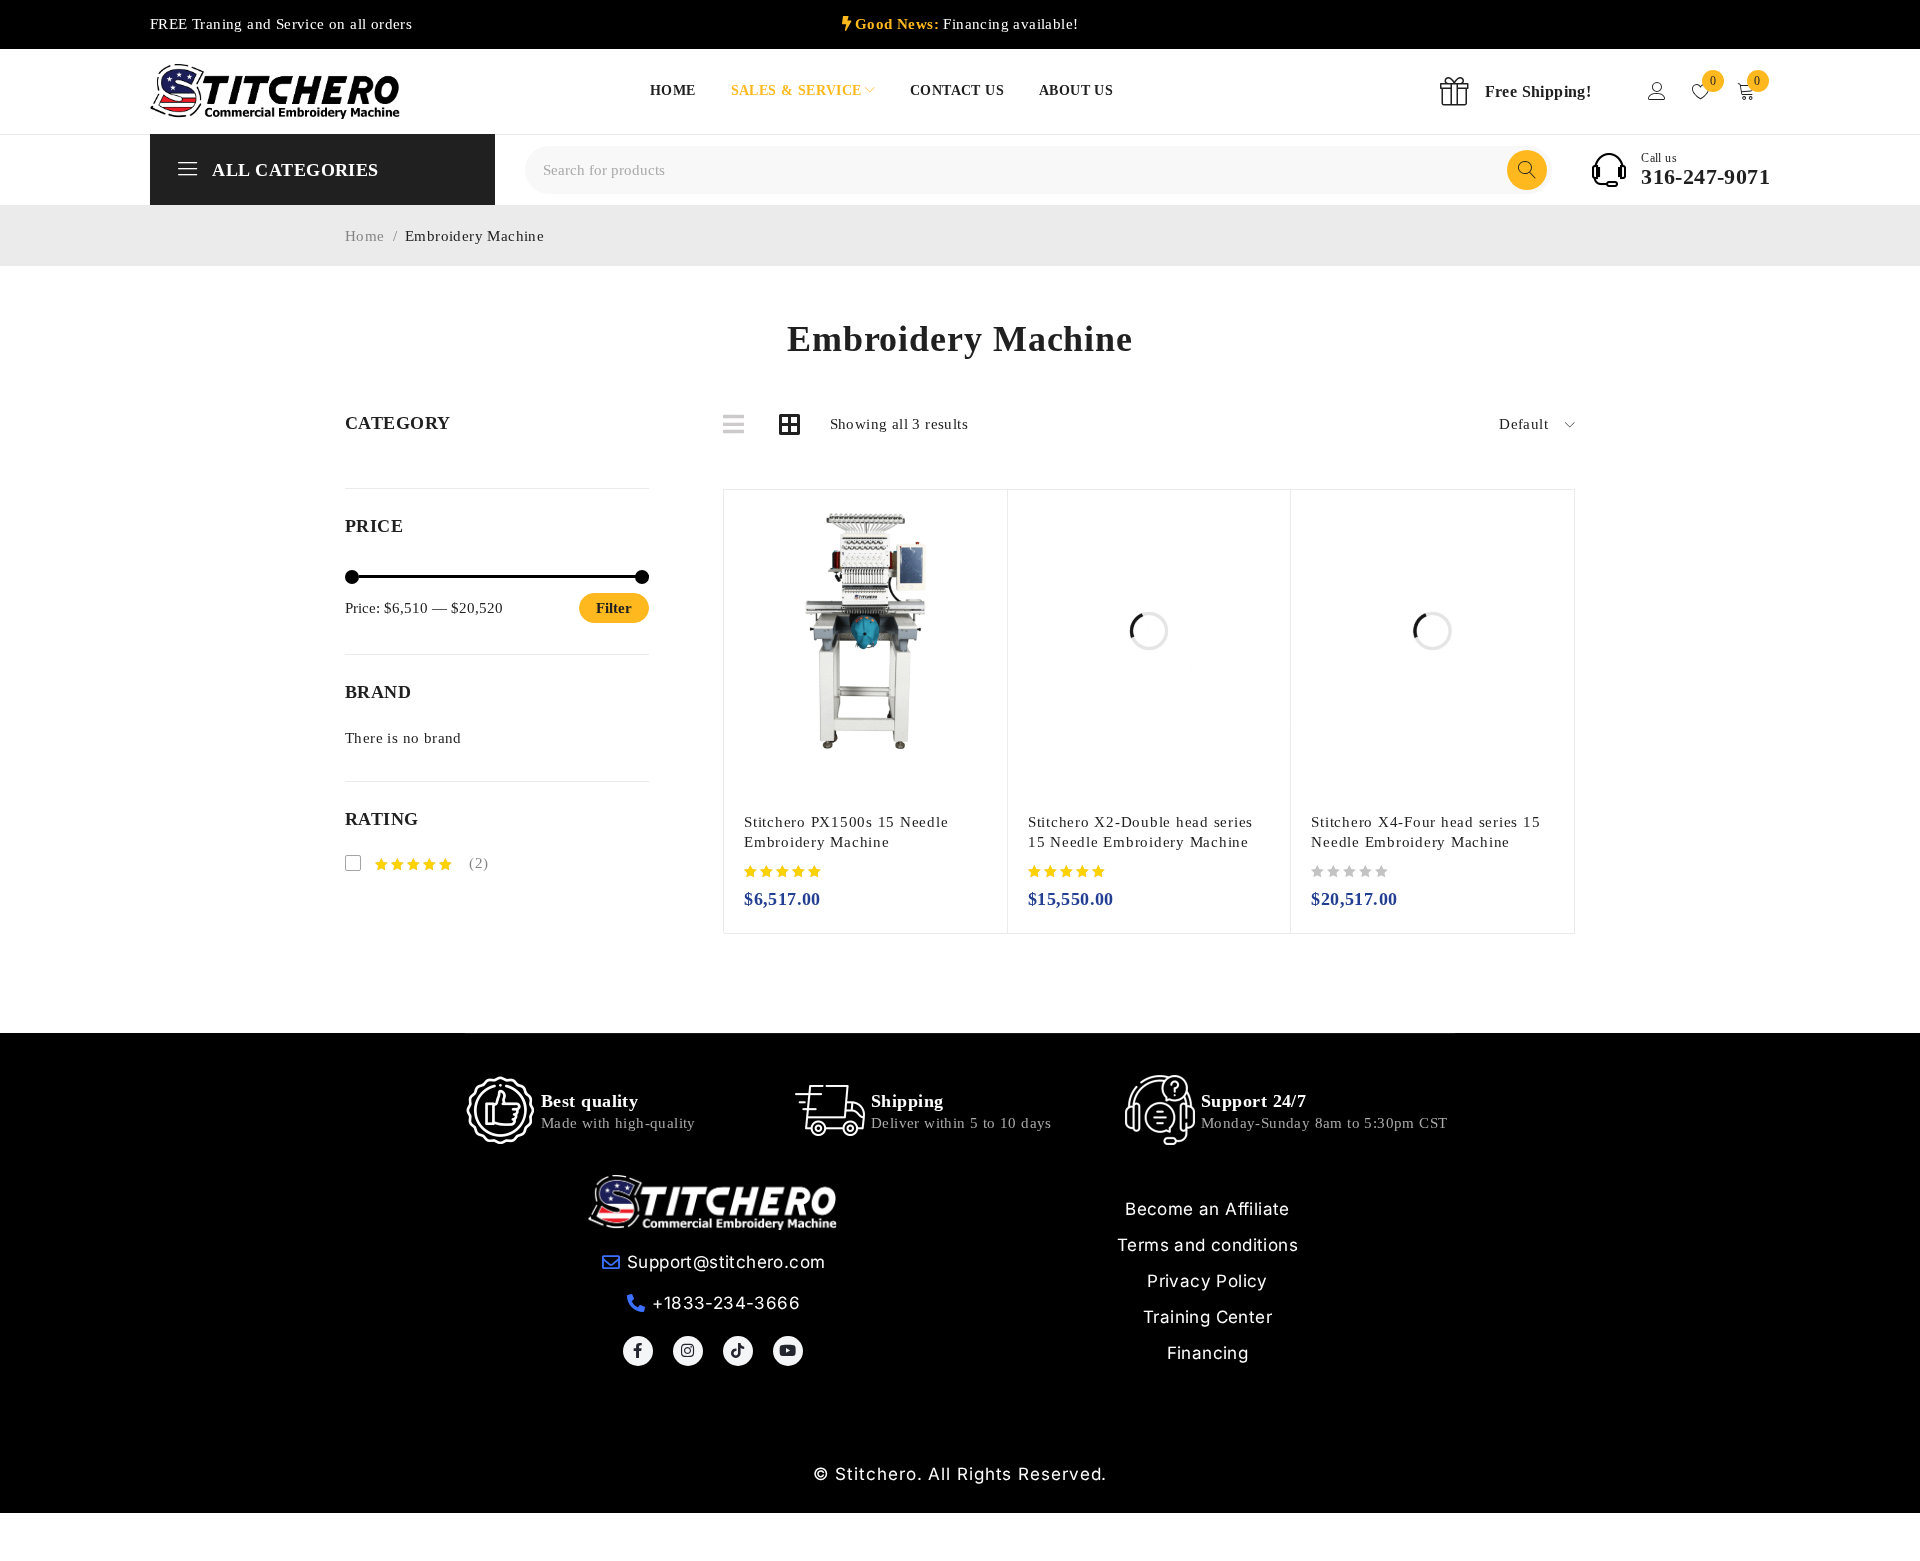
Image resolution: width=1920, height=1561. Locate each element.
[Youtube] (788, 1351)
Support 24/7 (1253, 1101)
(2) (477, 863)
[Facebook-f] (638, 1351)
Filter (614, 608)
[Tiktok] (738, 1351)
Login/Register (1657, 91)
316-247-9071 (1705, 177)
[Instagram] (688, 1351)
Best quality (589, 1101)
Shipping (907, 1101)
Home (365, 236)
